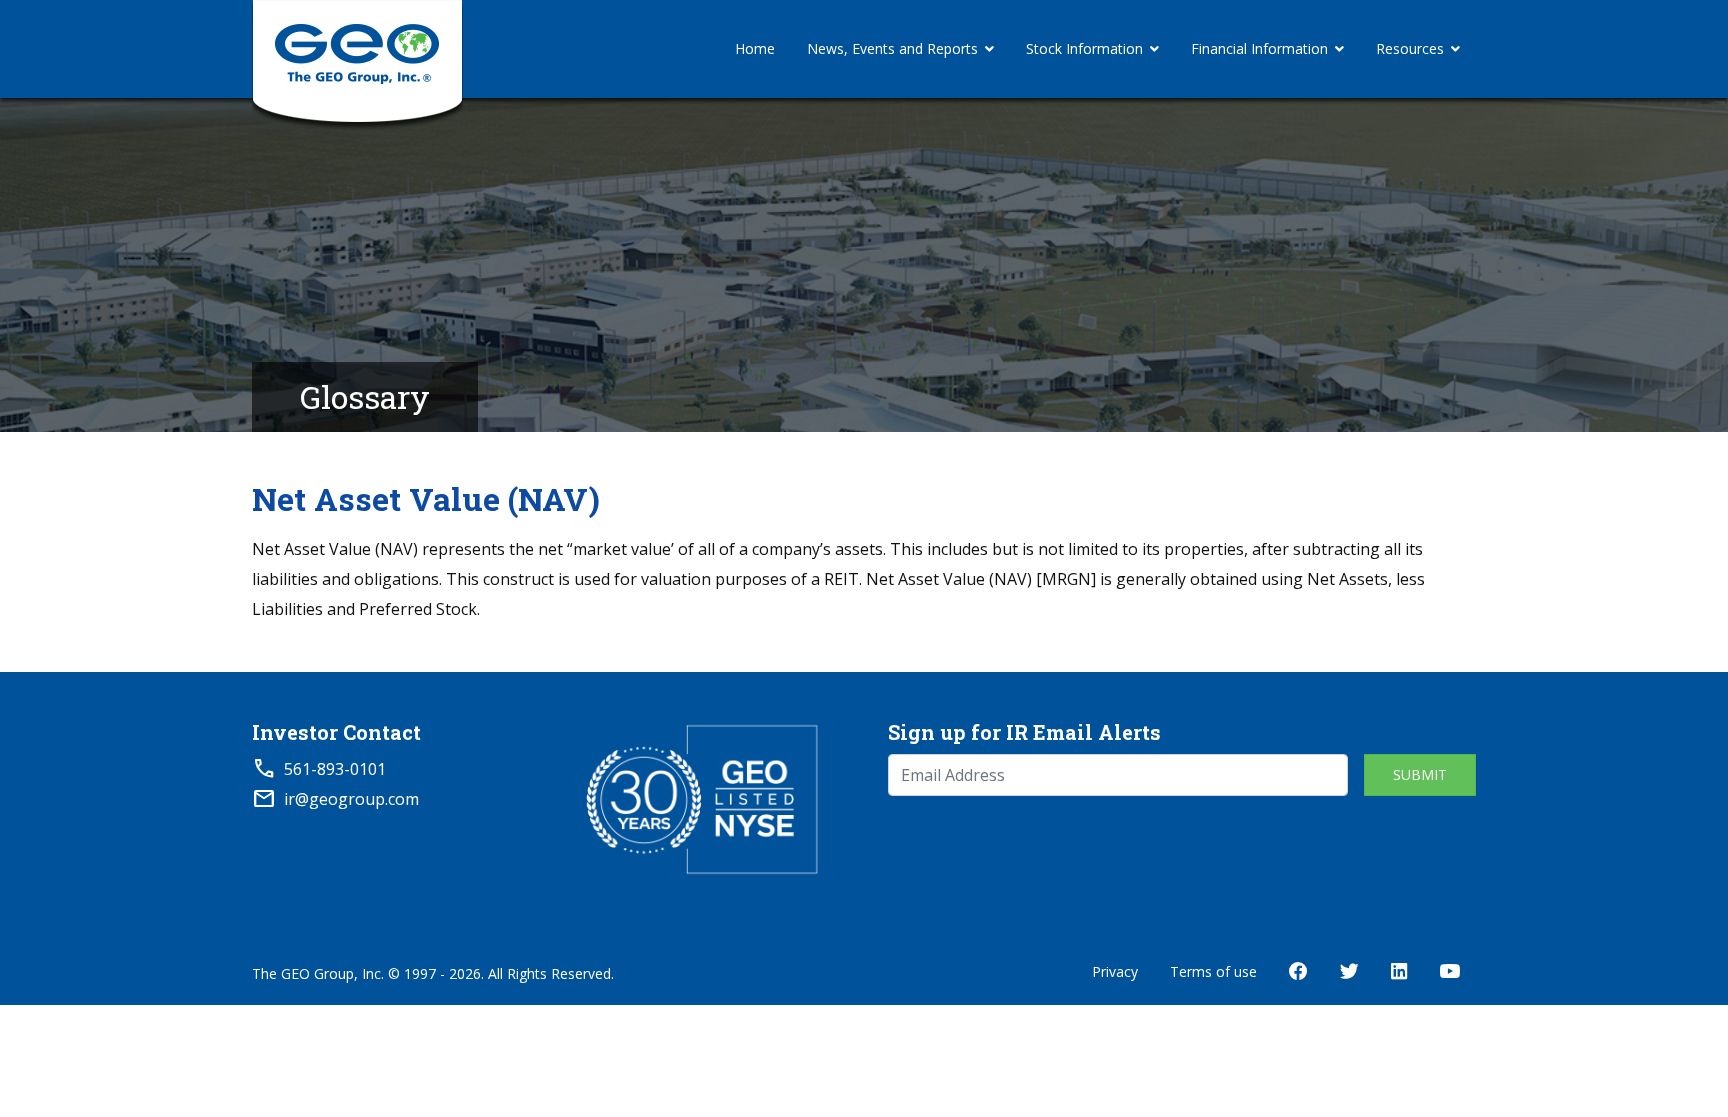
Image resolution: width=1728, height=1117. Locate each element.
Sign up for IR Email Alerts (1024, 732)
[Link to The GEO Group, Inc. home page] (357, 49)
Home (755, 48)
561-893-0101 (335, 769)
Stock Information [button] (1084, 48)
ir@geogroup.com (351, 799)
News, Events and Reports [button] (892, 48)
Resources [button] (1410, 48)
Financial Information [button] (1259, 48)
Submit (1420, 774)
